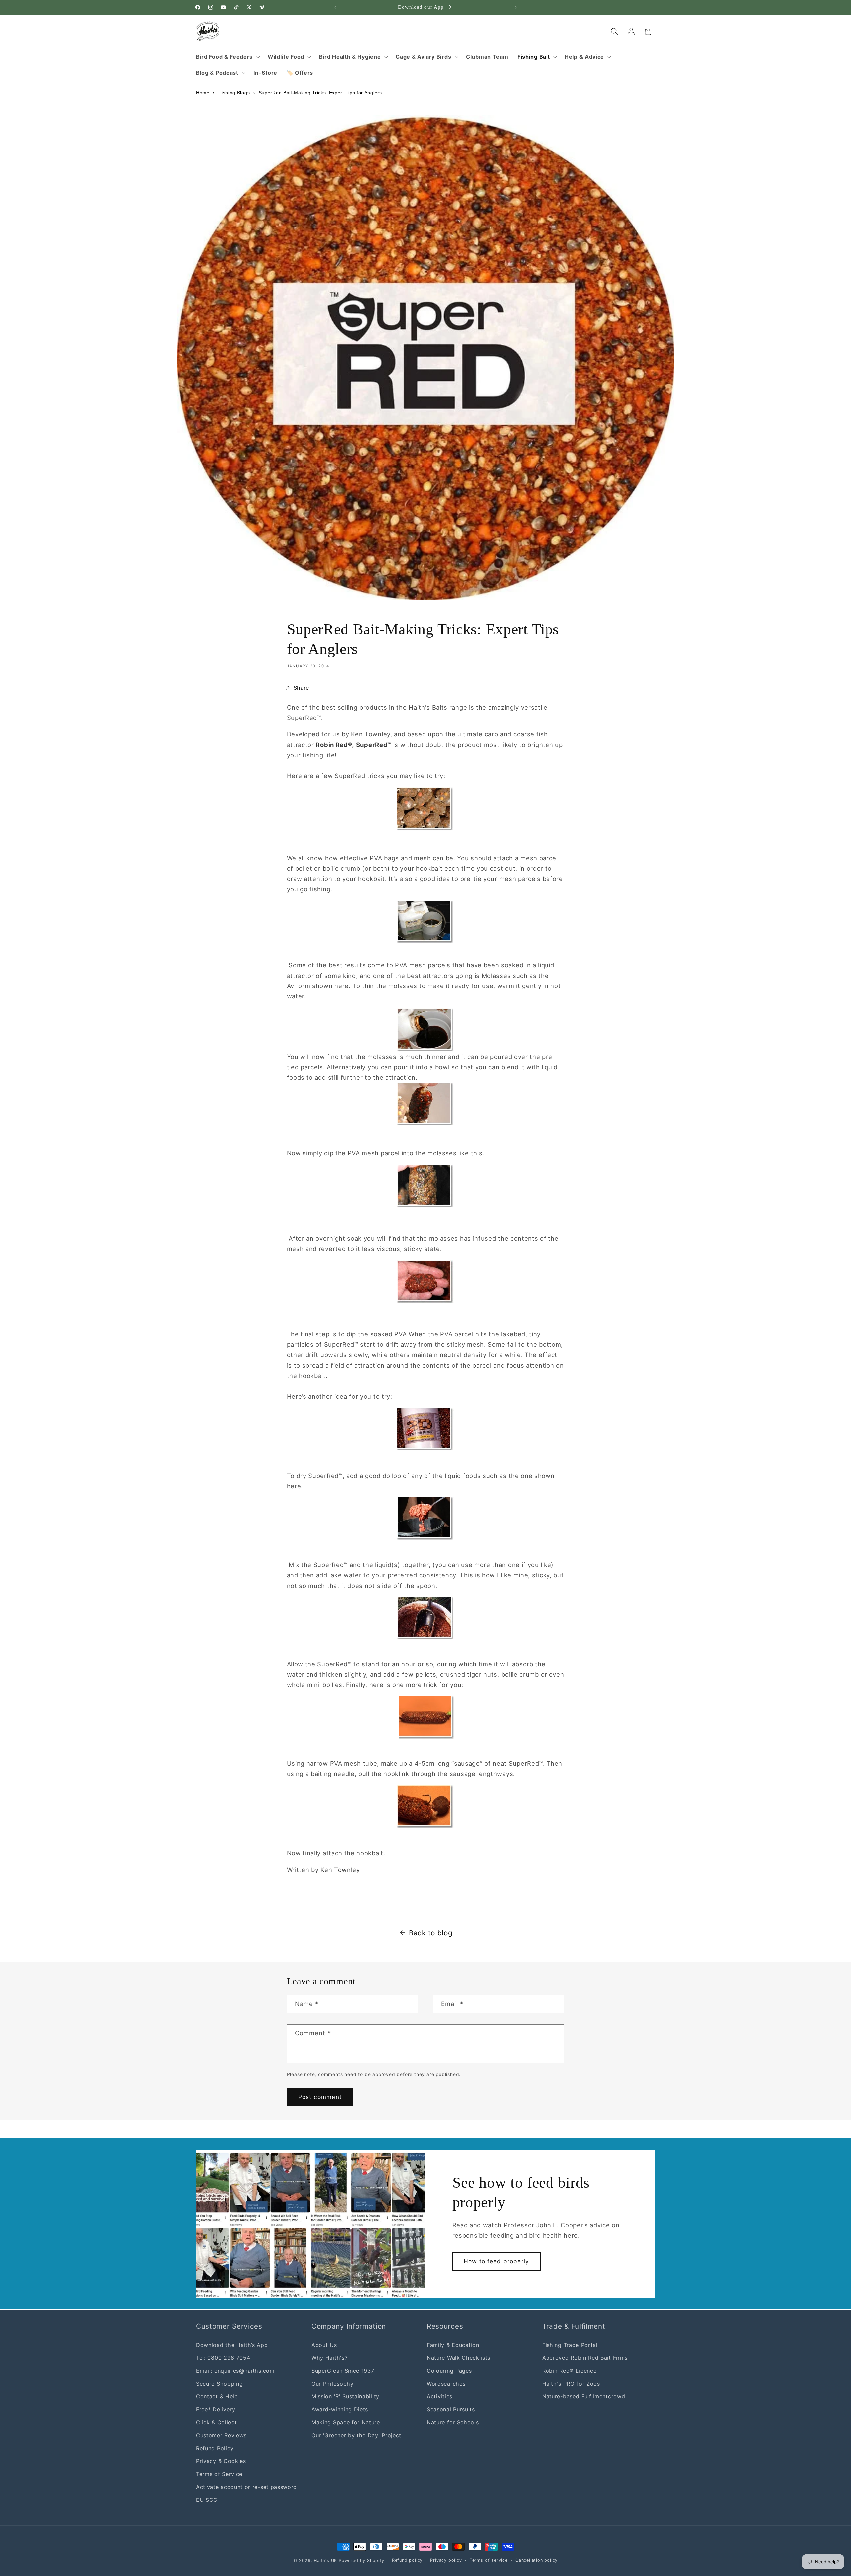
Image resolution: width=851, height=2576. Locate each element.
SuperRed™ (374, 745)
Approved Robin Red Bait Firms (585, 2358)
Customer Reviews (221, 2435)
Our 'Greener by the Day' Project (356, 2435)
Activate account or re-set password (246, 2487)
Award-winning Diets (340, 2409)
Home (203, 93)
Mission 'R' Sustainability (345, 2396)
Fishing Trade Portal (570, 2345)
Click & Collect (216, 2422)
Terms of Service (219, 2474)
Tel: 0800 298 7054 (223, 2358)
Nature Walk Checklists (459, 2358)
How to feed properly (496, 2261)
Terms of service (489, 2560)
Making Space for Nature (346, 2422)
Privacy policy (446, 2560)
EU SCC (207, 2500)
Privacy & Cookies (221, 2461)
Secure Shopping (219, 2383)
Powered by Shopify (362, 2561)
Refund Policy (215, 2448)
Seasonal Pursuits (451, 2409)
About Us (324, 2345)
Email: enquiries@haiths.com (235, 2370)
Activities (440, 2396)
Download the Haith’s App (232, 2345)
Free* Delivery (216, 2409)
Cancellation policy (537, 2560)
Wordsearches (446, 2383)
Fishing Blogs (234, 93)
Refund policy (407, 2560)
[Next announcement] (516, 7)
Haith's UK (325, 2561)
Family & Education (453, 2345)
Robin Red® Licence (569, 2370)
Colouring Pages (449, 2370)
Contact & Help (217, 2396)
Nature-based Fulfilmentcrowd (584, 2396)
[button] (227, 57)
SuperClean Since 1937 (343, 2370)
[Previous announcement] (335, 7)
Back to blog (431, 1933)
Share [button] (301, 688)
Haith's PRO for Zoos (571, 2383)
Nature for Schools (453, 2422)
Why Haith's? (329, 2358)
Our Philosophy (333, 2383)
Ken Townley (340, 1870)
